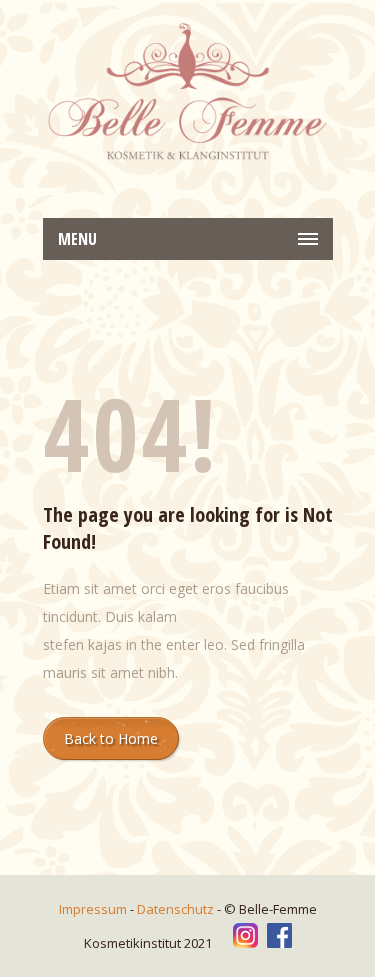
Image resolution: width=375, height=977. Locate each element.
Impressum (94, 909)
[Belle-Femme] (188, 93)
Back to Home (111, 738)
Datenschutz (177, 909)
